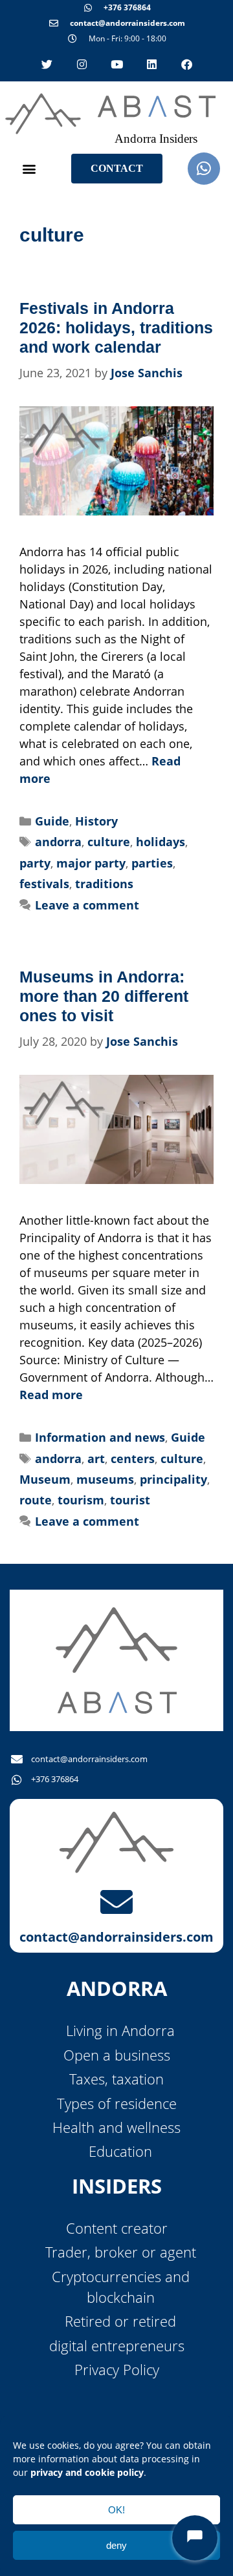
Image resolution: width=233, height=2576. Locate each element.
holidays (161, 842)
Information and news (100, 1437)
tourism (81, 1500)
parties (152, 863)
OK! (116, 2510)
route (36, 1500)
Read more (51, 1395)
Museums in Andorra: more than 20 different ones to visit (104, 996)
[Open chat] (195, 2538)
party (35, 863)
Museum (45, 1479)
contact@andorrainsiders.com (116, 1937)
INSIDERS (117, 2186)
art (96, 1459)
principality (173, 1479)
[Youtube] (116, 64)
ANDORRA (117, 1988)
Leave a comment (87, 905)
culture (109, 842)
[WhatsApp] (204, 169)
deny (116, 2545)
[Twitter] (47, 64)
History (96, 821)
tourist (130, 1500)
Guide (52, 821)
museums (105, 1479)
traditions (104, 884)
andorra (58, 842)
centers (133, 1459)
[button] (29, 168)
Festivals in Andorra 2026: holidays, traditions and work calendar (116, 327)
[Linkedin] (151, 64)
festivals (44, 884)
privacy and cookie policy (87, 2472)
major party (91, 863)
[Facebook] (186, 64)
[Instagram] (82, 64)
